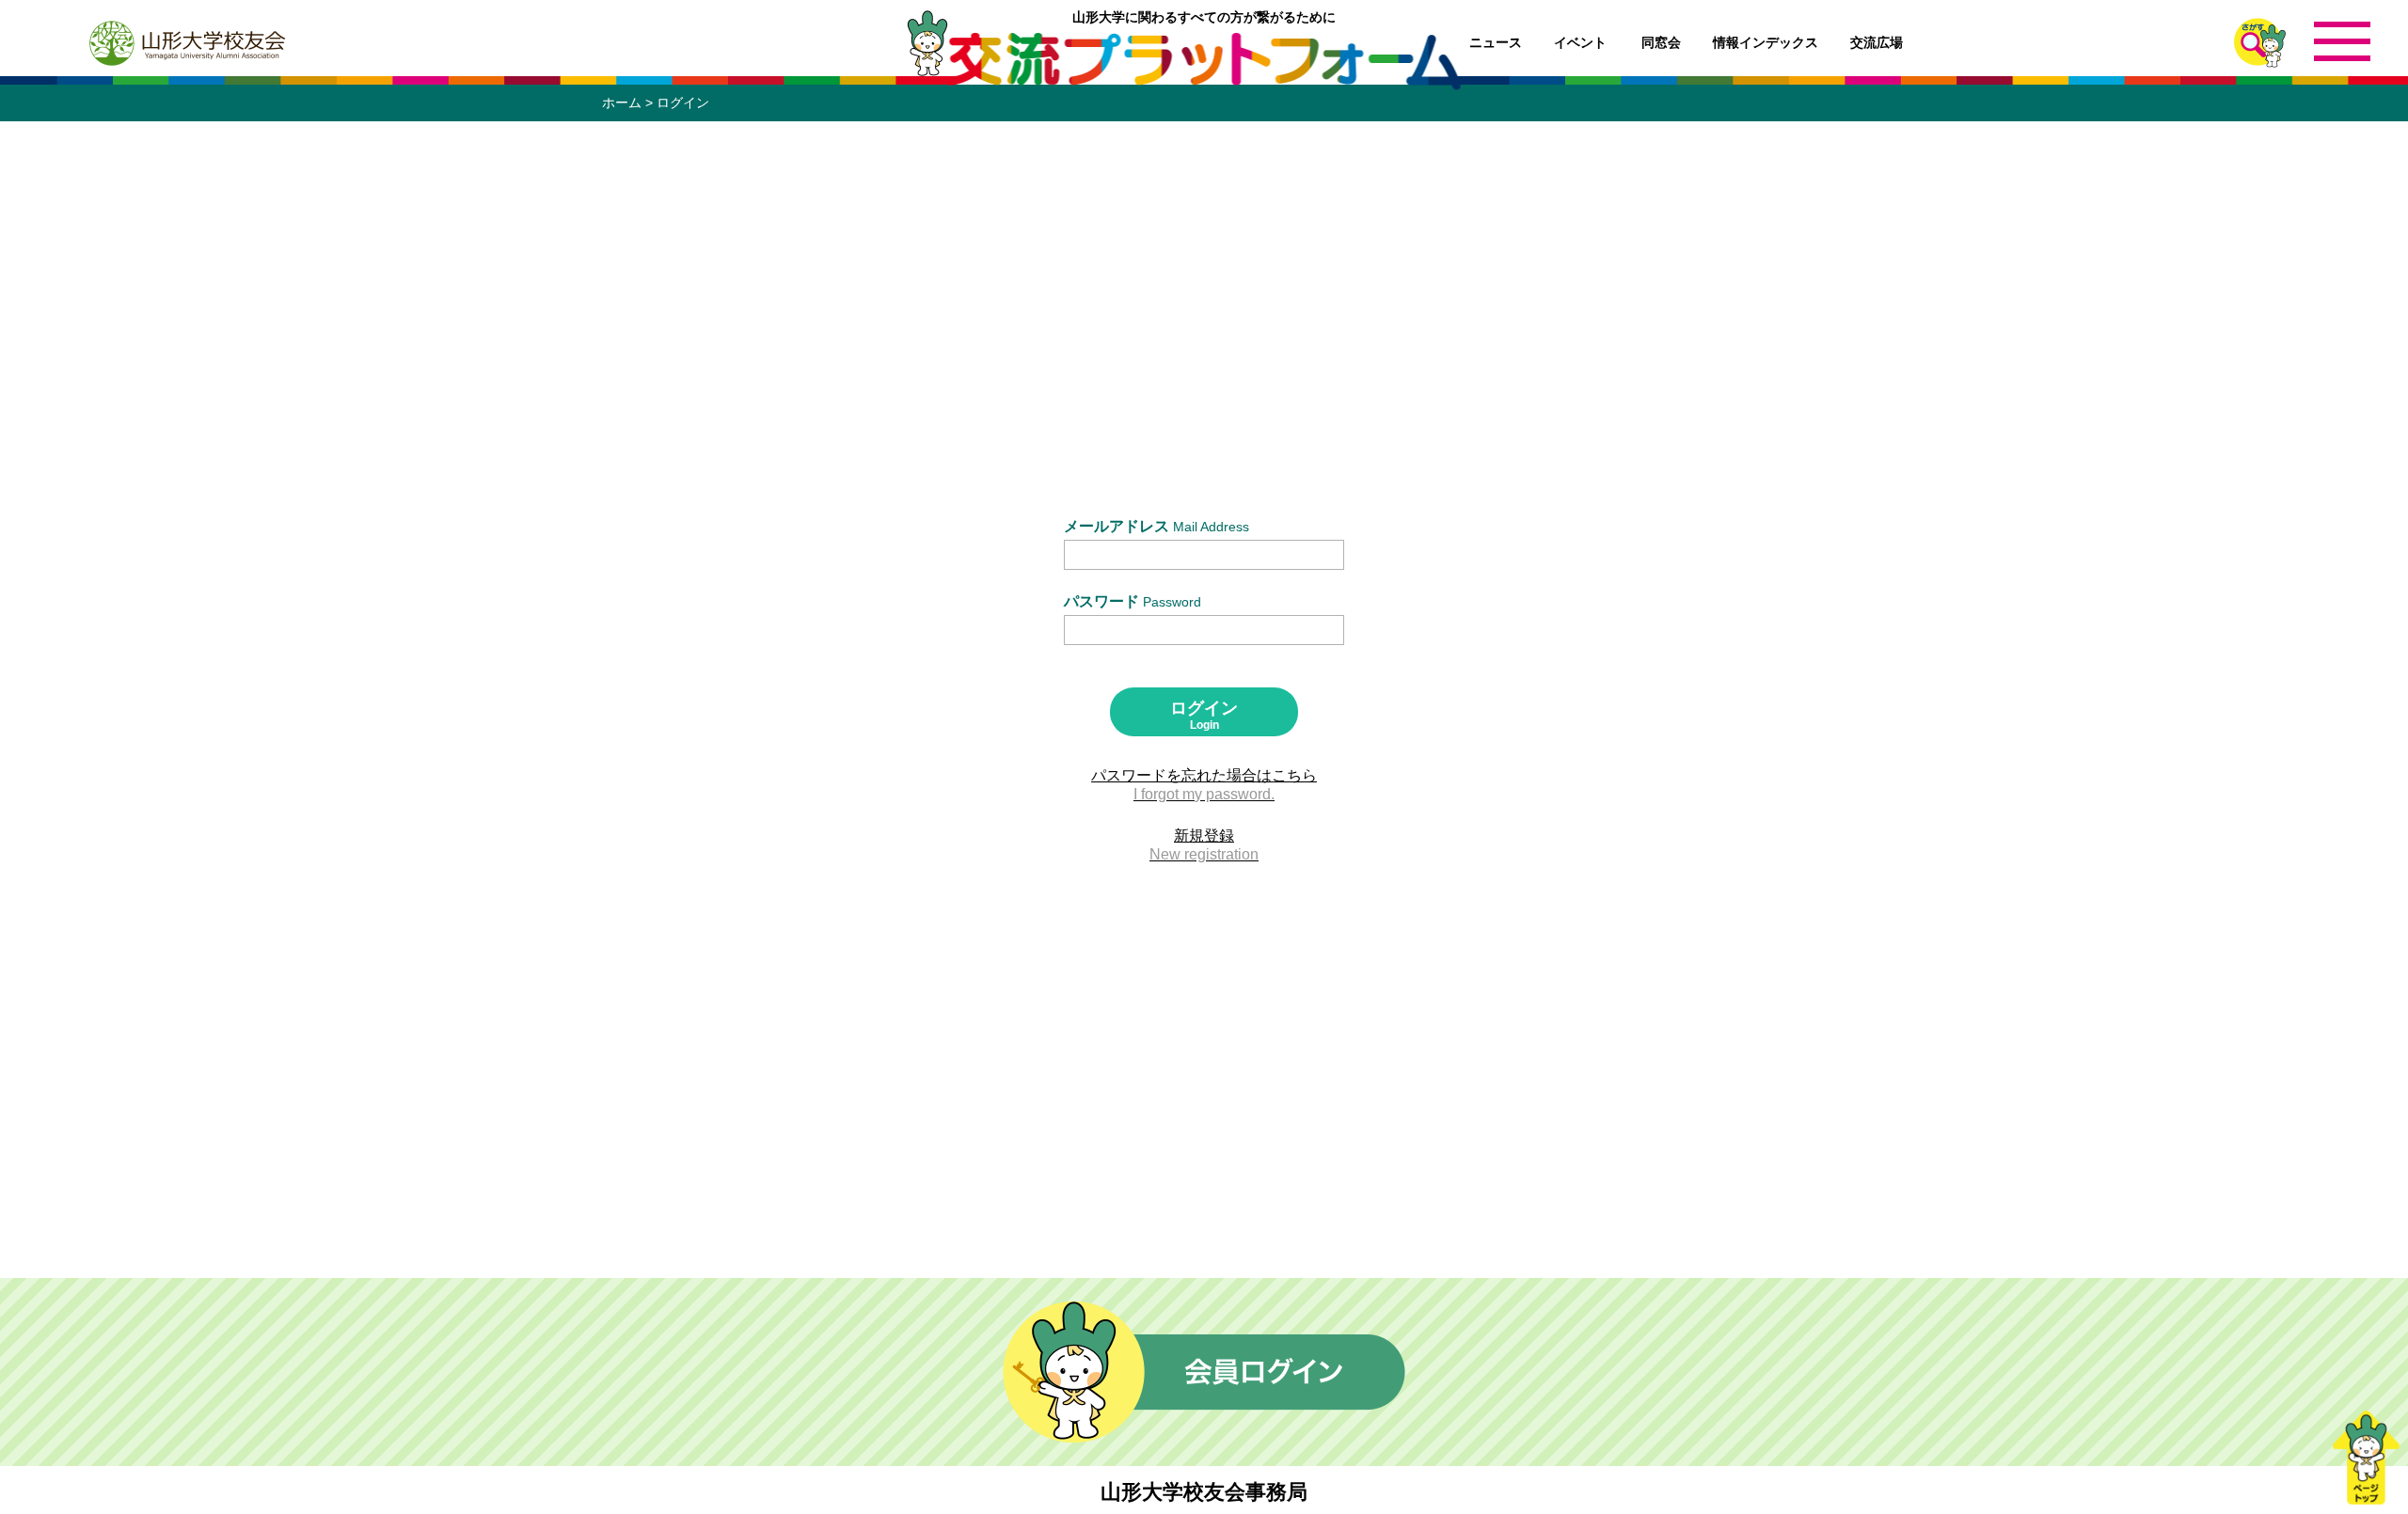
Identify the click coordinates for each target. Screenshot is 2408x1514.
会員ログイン (1204, 1372)
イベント (1580, 42)
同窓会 (1661, 42)
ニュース (1496, 42)
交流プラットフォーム (1204, 61)
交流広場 (1877, 42)
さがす (2260, 43)
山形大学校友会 (186, 43)
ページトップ (2366, 1458)
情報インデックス (1766, 42)
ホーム (622, 103)
